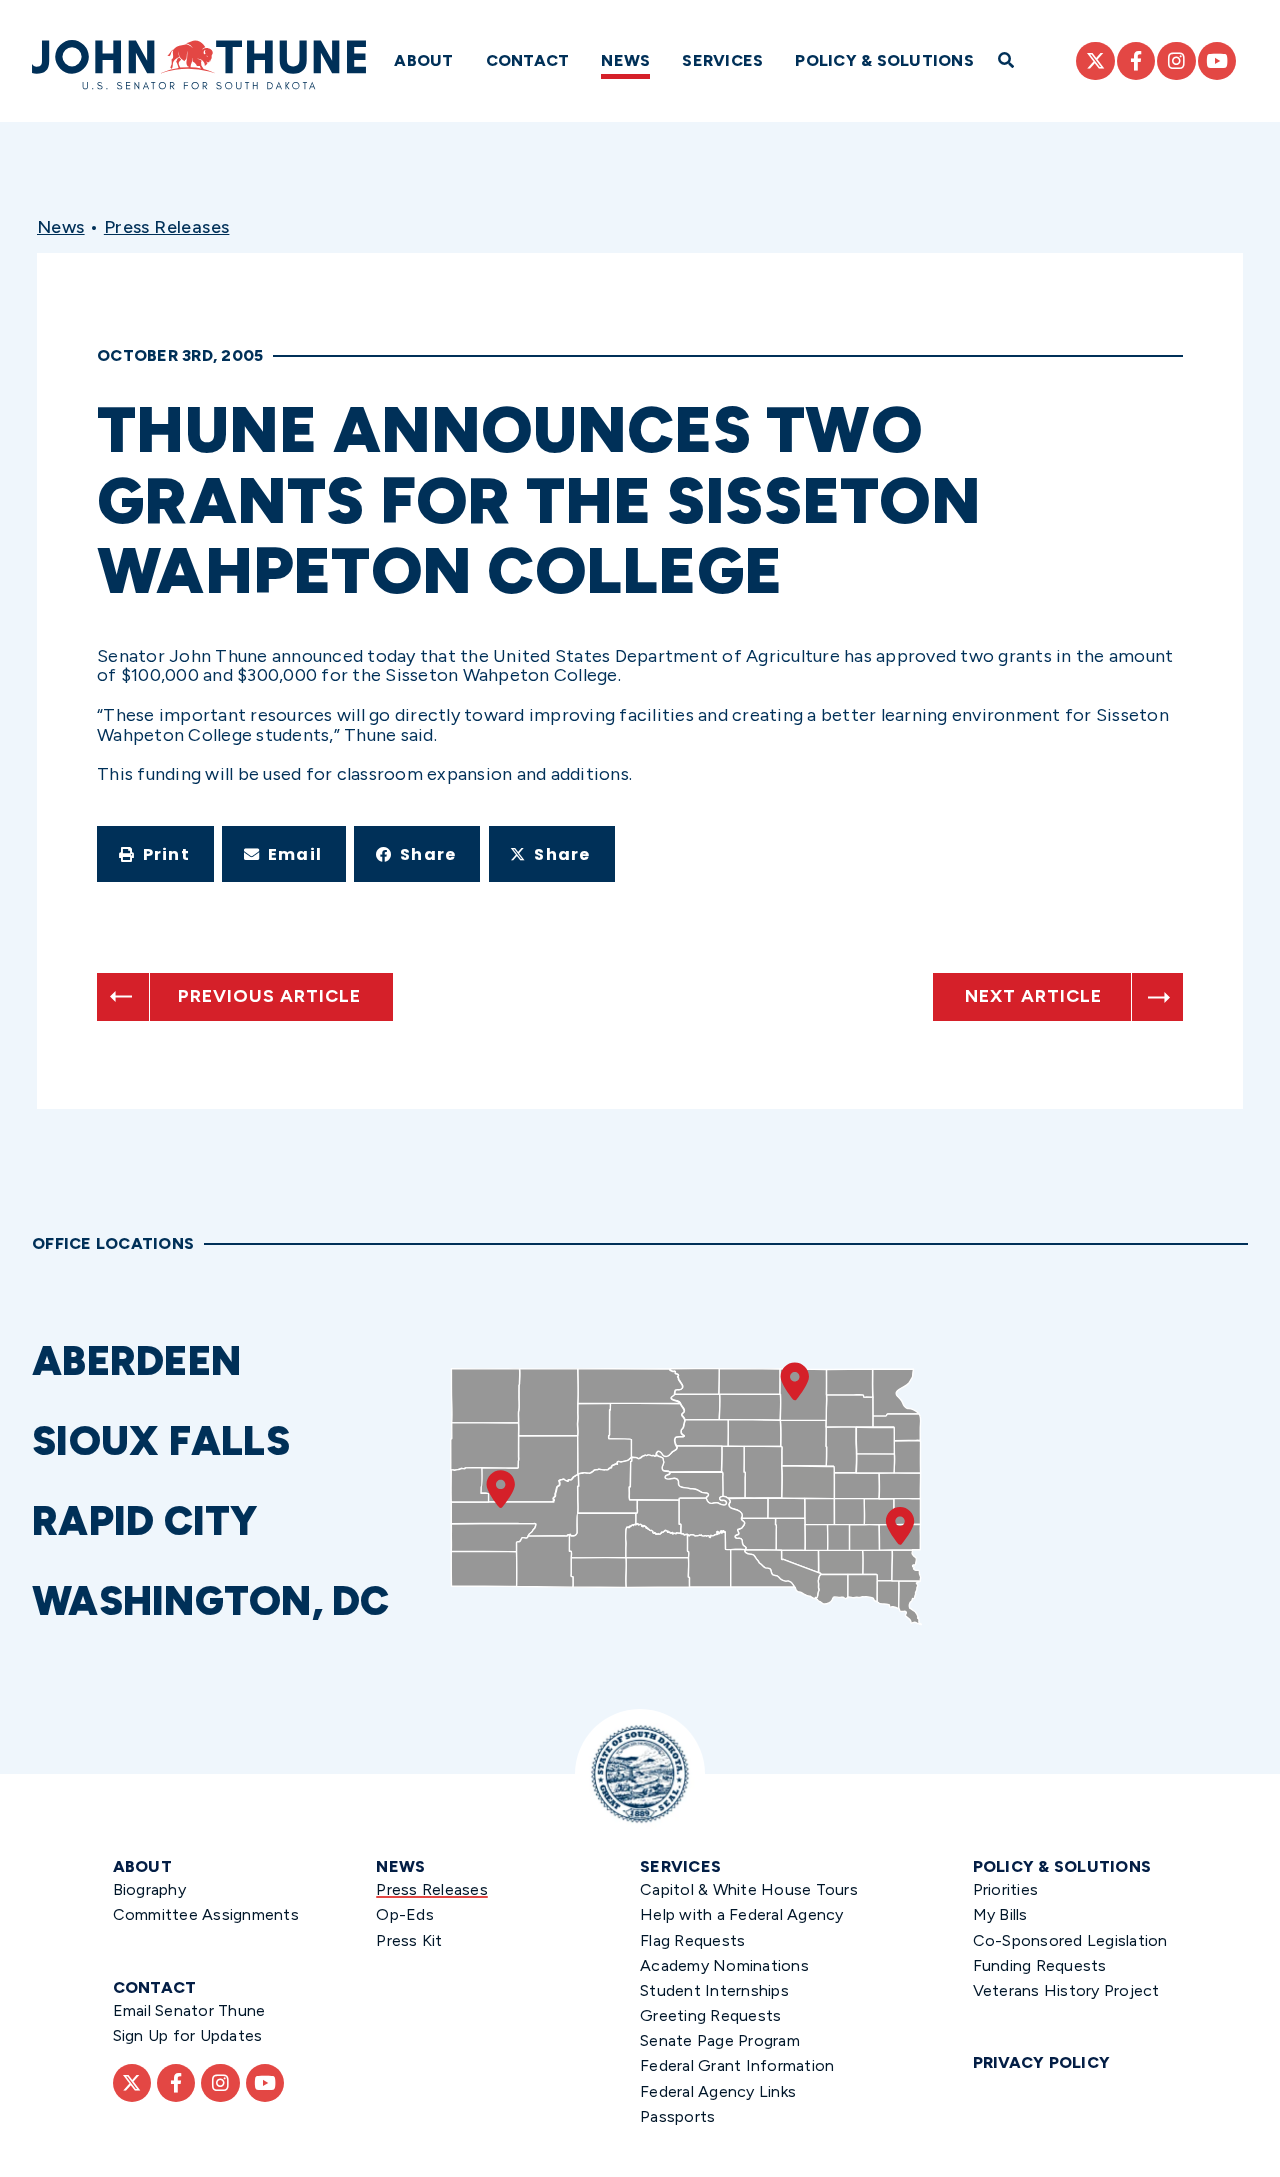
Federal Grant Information (737, 2065)
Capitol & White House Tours (749, 1889)
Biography (149, 1889)
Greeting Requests (710, 2015)
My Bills (1000, 1914)
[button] (155, 854)
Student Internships (714, 1990)
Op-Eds (405, 1914)
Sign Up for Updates (188, 2035)
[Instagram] (1176, 61)
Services (722, 60)
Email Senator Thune (189, 2010)
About (423, 60)
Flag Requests (692, 1940)
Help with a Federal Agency (742, 1914)
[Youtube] (1217, 61)
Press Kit (409, 1940)
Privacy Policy (1042, 2062)
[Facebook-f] (1136, 61)
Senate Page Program (720, 2040)
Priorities (1006, 1889)
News (625, 60)
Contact (528, 60)
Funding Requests (1040, 1965)
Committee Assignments (206, 1914)
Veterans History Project (1066, 1990)
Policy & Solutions (884, 60)
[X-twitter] (1095, 61)
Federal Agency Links (718, 2091)
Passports (677, 2116)
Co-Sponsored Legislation (1070, 1940)
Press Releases (167, 227)
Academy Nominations (724, 1965)
